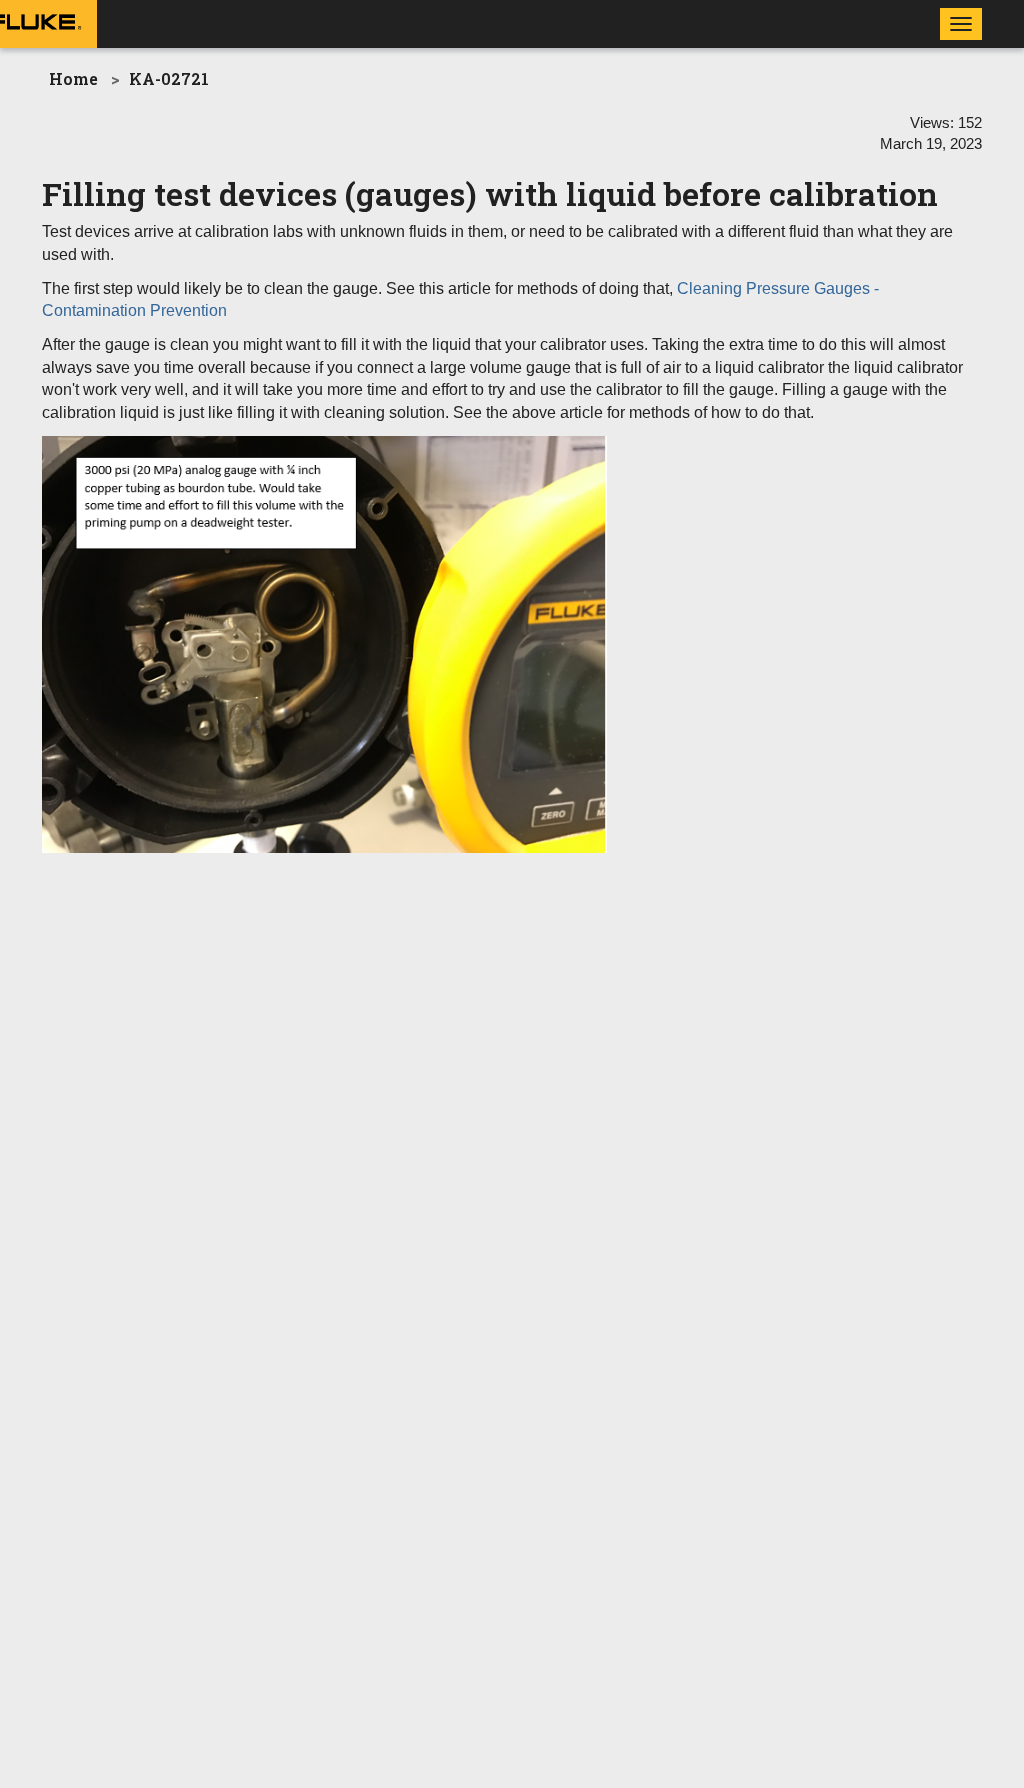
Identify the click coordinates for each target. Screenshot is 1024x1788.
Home (73, 78)
